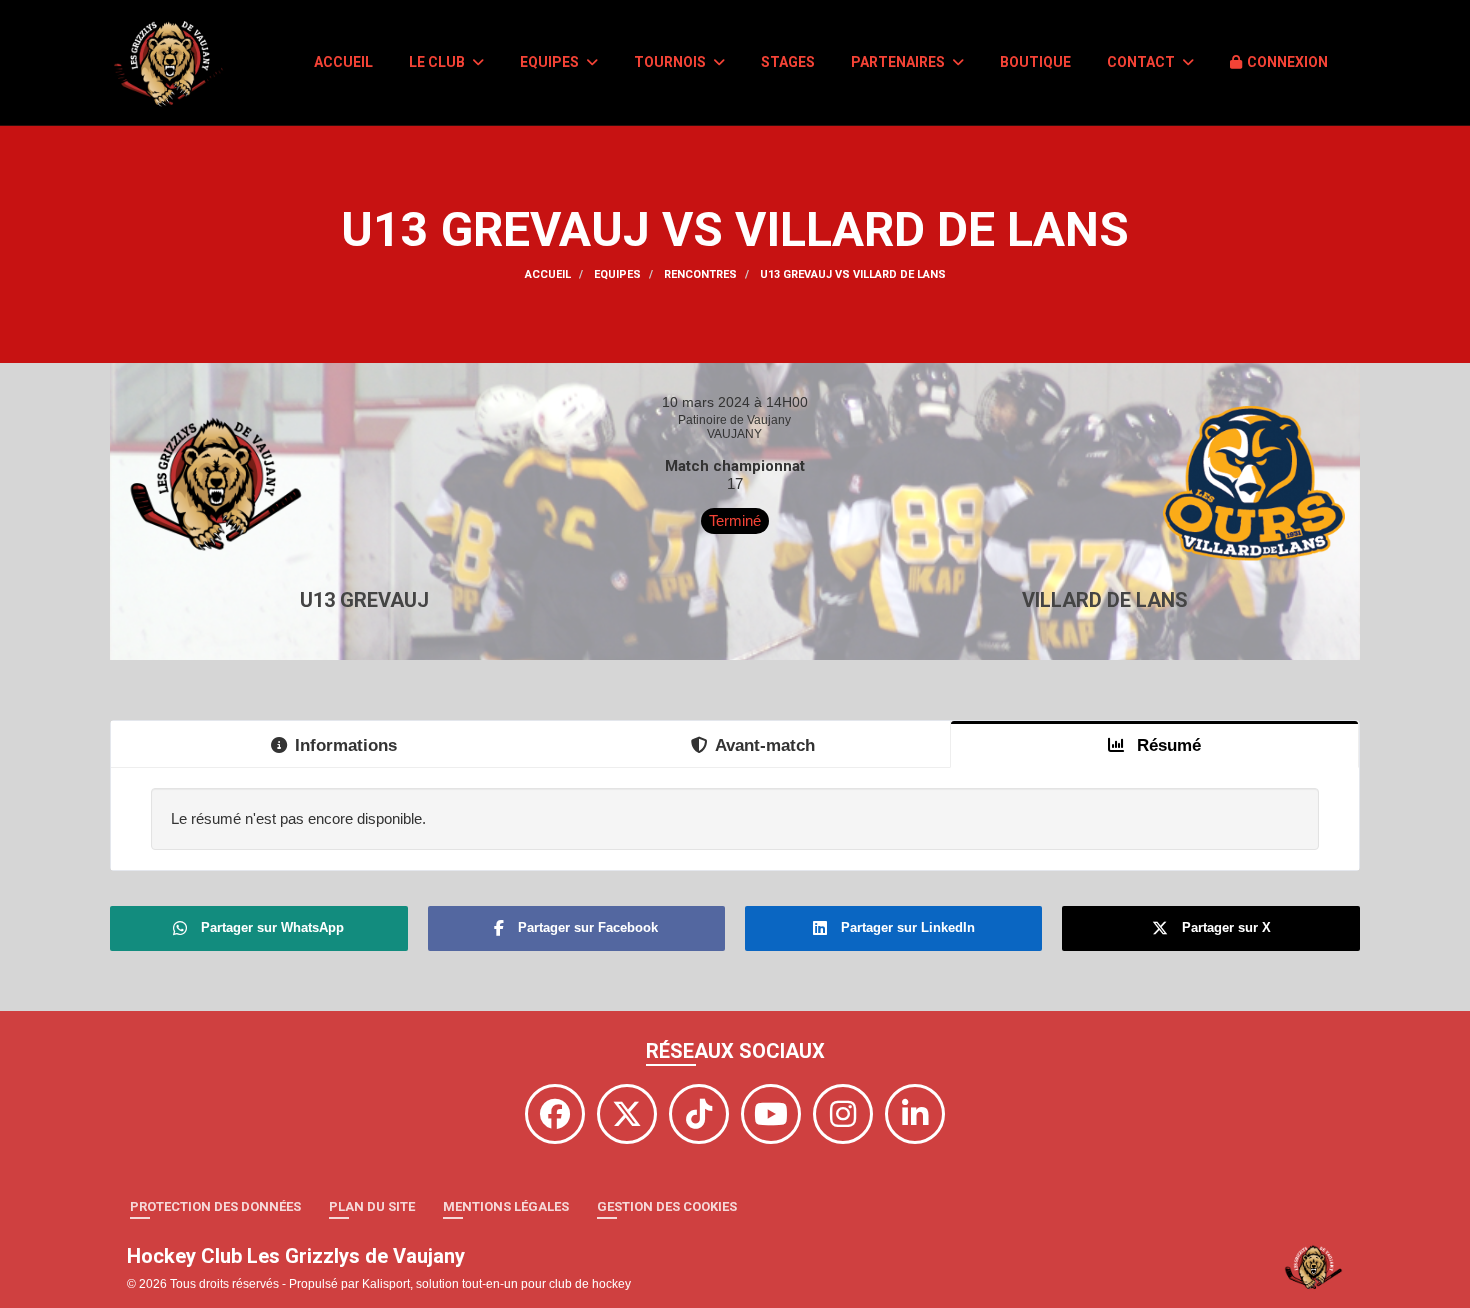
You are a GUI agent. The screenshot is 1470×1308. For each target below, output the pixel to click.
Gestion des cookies (667, 1206)
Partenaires (899, 62)
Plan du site (372, 1206)
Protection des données (215, 1206)
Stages (788, 62)
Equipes (551, 62)
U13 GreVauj (364, 600)
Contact (1142, 62)
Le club (438, 62)
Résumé (1166, 745)
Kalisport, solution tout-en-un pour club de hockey (496, 1284)
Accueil (343, 62)
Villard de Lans (1105, 600)
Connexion (1287, 62)
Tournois (671, 62)
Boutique (1035, 62)
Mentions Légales (506, 1206)
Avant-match (765, 745)
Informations (346, 745)
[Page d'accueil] (1313, 1266)
